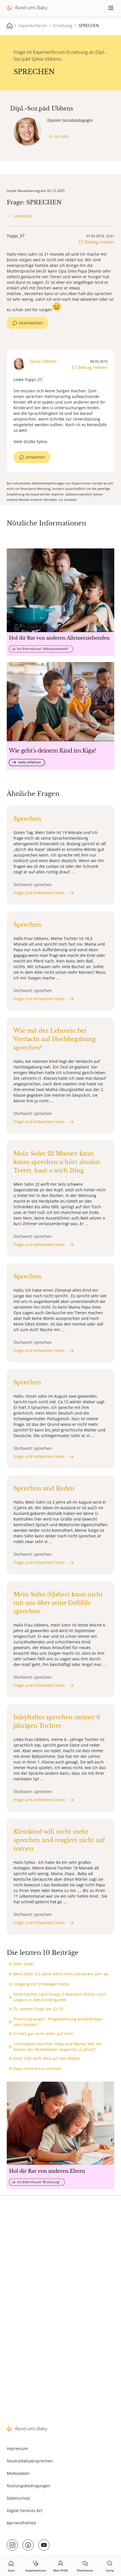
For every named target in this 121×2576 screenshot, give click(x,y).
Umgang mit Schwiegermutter (42, 1984)
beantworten (31, 323)
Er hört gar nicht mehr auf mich (43, 2034)
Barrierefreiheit (21, 2523)
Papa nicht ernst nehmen (37, 2069)
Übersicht (23, 216)
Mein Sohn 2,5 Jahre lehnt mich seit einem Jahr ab (61, 1974)
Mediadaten (18, 2473)
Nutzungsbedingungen (29, 2486)
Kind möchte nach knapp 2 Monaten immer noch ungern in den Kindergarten (60, 1997)
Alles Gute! (24, 1964)
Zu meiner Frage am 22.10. (39, 2009)
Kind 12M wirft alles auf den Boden (47, 2058)
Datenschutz (19, 2498)
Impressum (17, 2448)
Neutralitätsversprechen (30, 2461)
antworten (35, 457)
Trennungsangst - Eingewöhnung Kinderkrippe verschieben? (58, 2022)
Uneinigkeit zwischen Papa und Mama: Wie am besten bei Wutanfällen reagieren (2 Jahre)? (58, 2047)
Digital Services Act (25, 2510)
